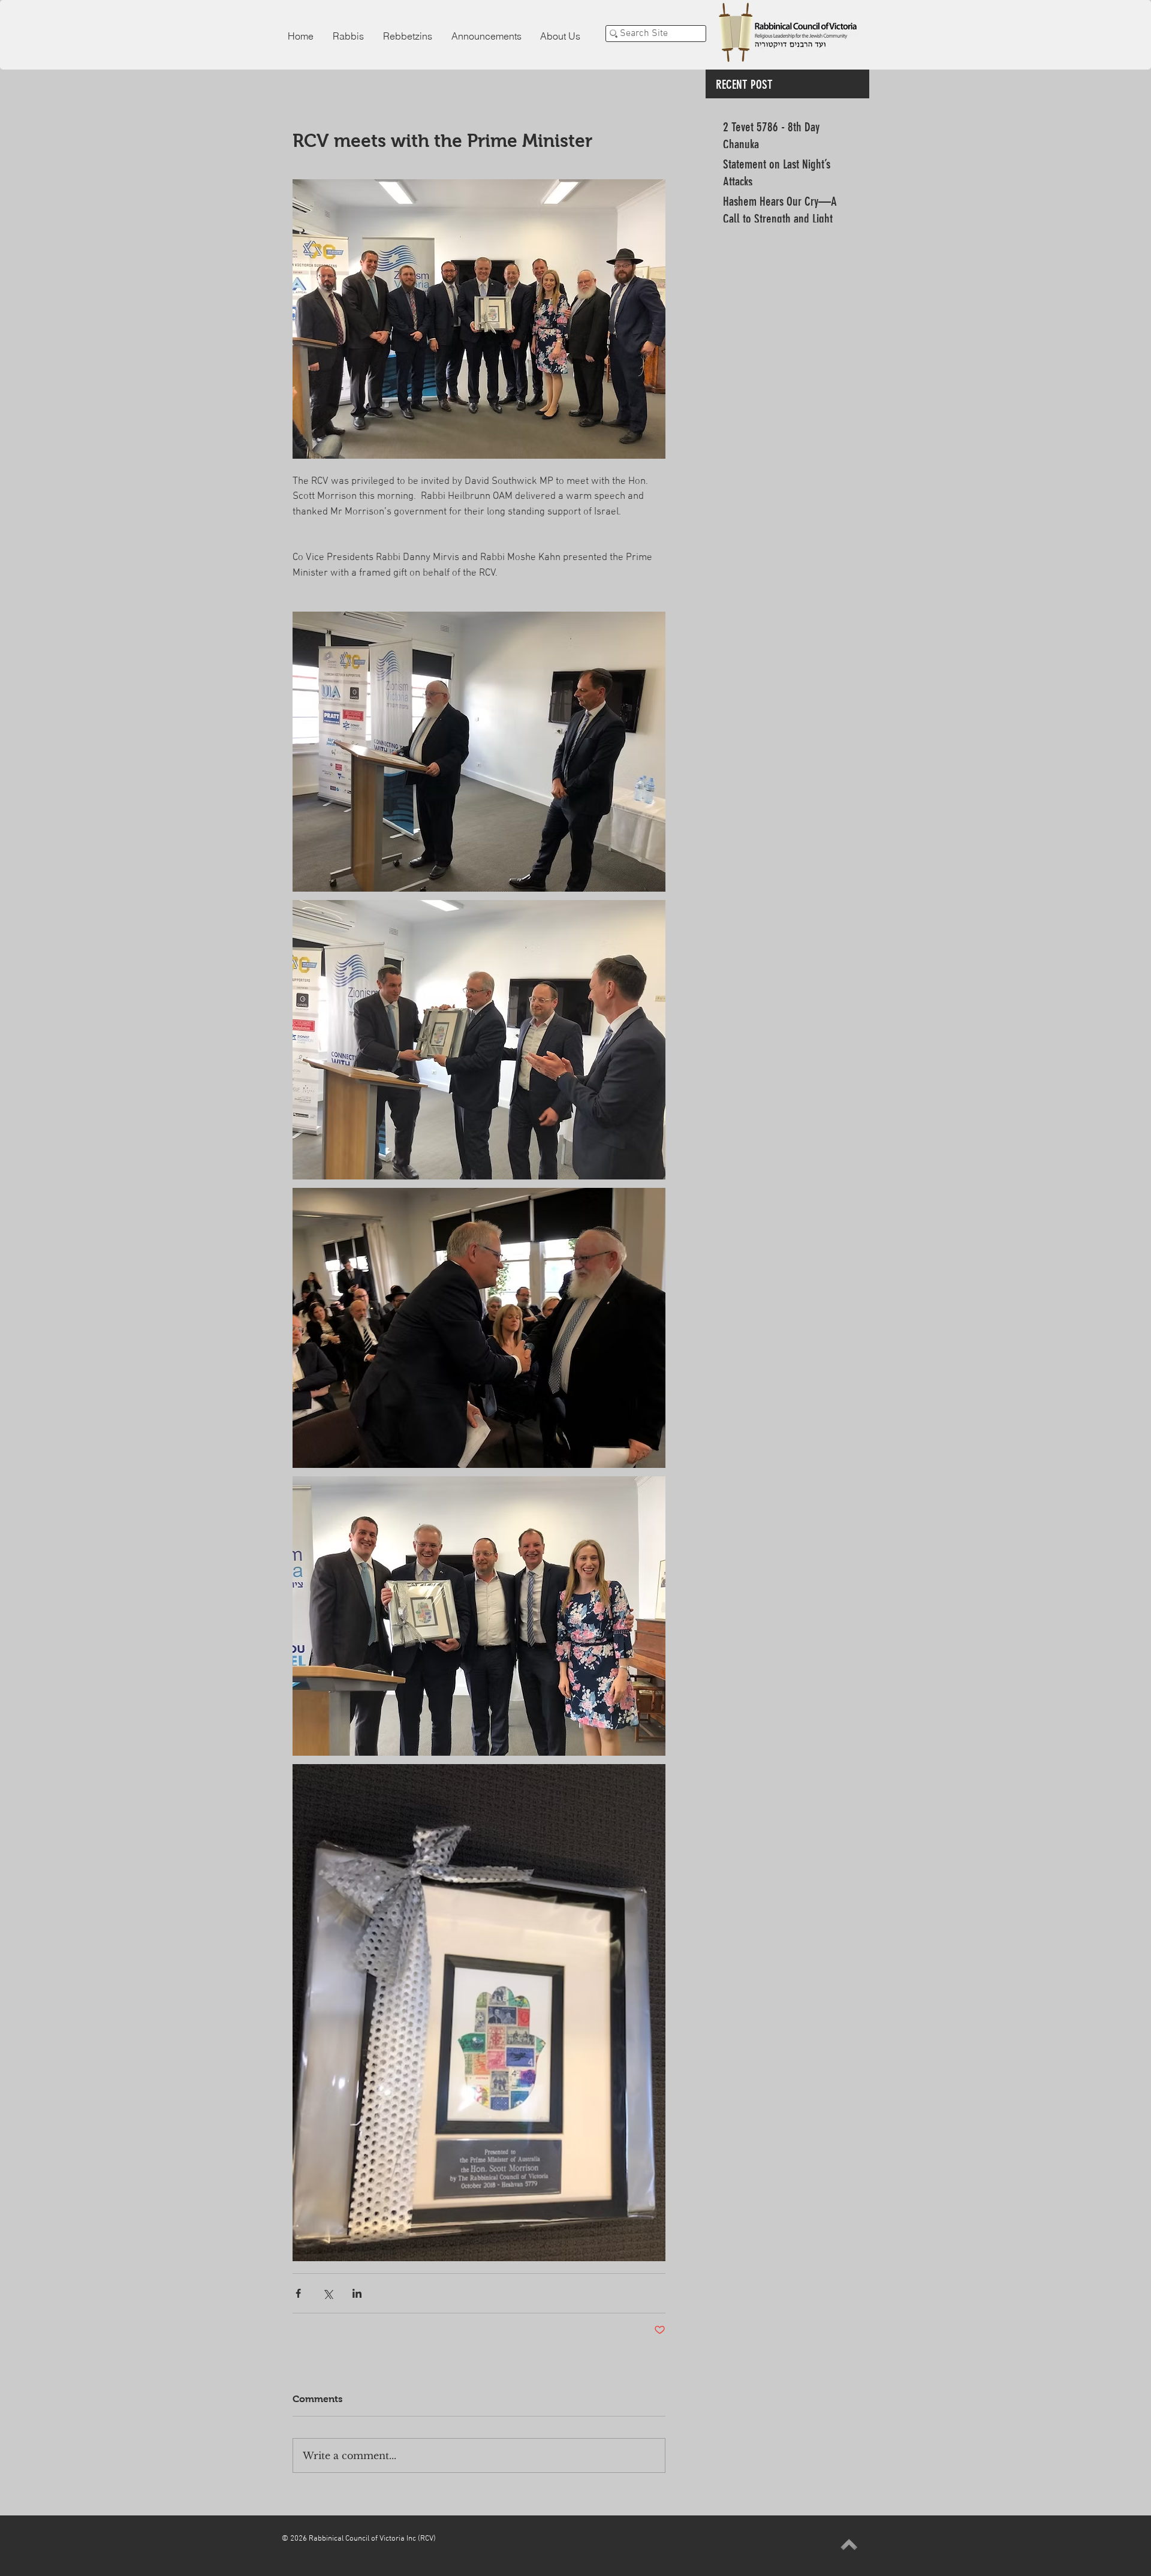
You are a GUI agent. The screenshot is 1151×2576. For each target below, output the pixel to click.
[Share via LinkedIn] (357, 2293)
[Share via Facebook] (298, 2293)
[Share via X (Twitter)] (328, 2293)
